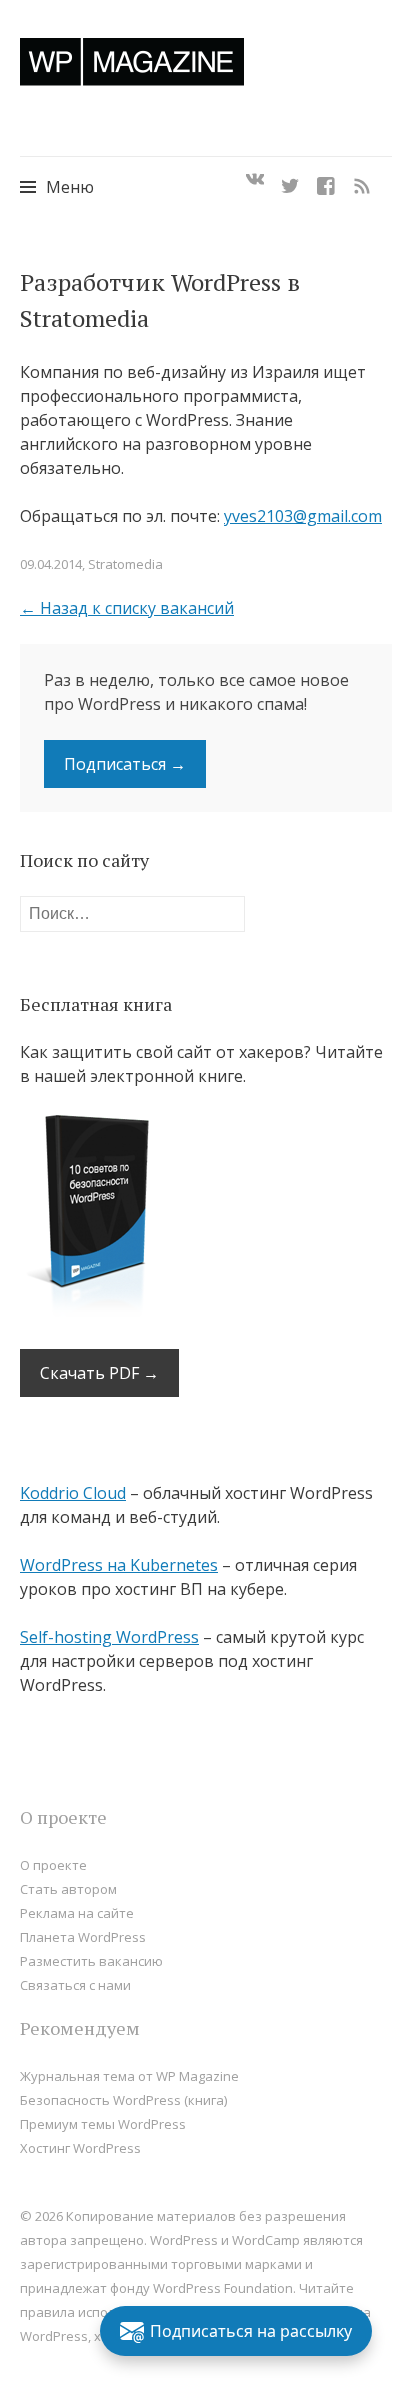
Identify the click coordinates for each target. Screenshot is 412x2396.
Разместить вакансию (91, 1961)
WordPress (54, 2336)
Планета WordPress (83, 1937)
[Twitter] (290, 180)
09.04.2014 (51, 564)
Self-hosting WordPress (109, 1637)
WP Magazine (132, 61)
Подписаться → (125, 764)
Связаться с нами (75, 1985)
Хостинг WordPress (80, 2148)
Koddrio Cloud (73, 1493)
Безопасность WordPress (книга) (123, 2100)
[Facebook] (326, 180)
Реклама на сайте (77, 1913)
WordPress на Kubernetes (119, 1565)
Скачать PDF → (99, 1373)
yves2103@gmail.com (303, 516)
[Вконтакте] (255, 180)
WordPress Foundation (223, 2288)
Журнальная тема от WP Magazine (129, 2076)
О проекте (53, 1865)
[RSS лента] (362, 180)
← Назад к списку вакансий (127, 608)
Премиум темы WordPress (103, 2124)
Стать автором (68, 1889)
